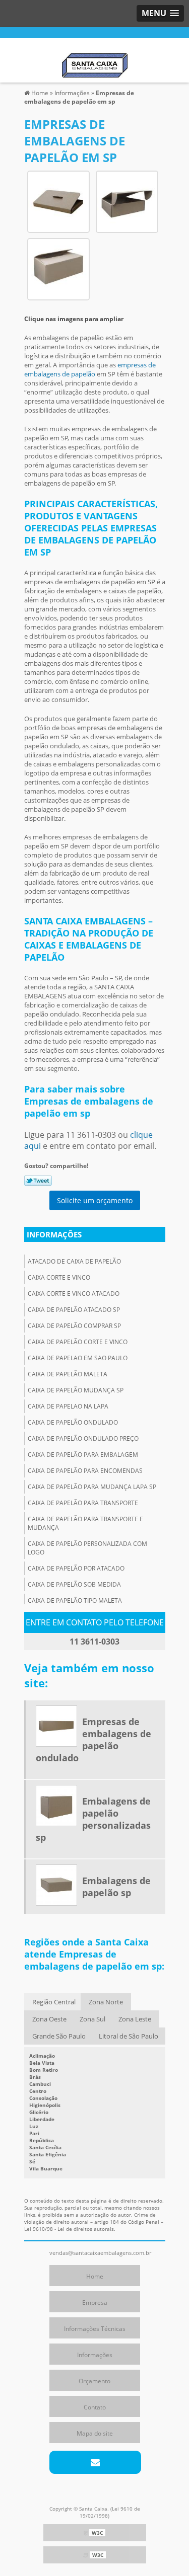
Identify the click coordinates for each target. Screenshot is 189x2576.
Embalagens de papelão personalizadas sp (93, 1819)
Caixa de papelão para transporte (83, 1503)
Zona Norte (106, 2002)
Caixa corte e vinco (59, 1277)
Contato (95, 2407)
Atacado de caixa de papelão (74, 1261)
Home (95, 2276)
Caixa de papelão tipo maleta (75, 1601)
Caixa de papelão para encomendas (85, 1471)
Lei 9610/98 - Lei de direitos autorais (69, 2229)
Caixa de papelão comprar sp (74, 1326)
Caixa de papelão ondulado (73, 1422)
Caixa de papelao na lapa (68, 1406)
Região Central (54, 2002)
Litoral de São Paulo (129, 2036)
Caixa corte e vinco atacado (74, 1294)
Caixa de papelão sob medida (74, 1584)
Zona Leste (135, 2019)
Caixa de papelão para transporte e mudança (85, 1523)
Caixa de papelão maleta (68, 1374)
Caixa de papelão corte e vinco (78, 1342)
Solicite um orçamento (95, 1200)
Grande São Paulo (59, 2036)
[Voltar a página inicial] (95, 59)
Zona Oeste (49, 2019)
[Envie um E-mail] (95, 2462)
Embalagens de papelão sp (116, 1887)
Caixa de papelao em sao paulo (78, 1358)
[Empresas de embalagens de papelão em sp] (58, 201)
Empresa (95, 2302)
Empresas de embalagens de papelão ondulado (93, 1740)
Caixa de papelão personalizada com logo (87, 1548)
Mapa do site (95, 2433)
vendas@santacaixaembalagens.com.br (100, 2253)
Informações (54, 1234)
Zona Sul (92, 2019)
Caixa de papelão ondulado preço (83, 1438)
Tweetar (38, 1181)
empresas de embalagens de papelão (90, 369)
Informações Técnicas (95, 2329)
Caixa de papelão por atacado (76, 1568)
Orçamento (94, 2381)
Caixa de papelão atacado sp (74, 1310)
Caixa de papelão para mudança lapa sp (92, 1487)
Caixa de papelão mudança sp (76, 1390)
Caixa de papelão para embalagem (83, 1455)
